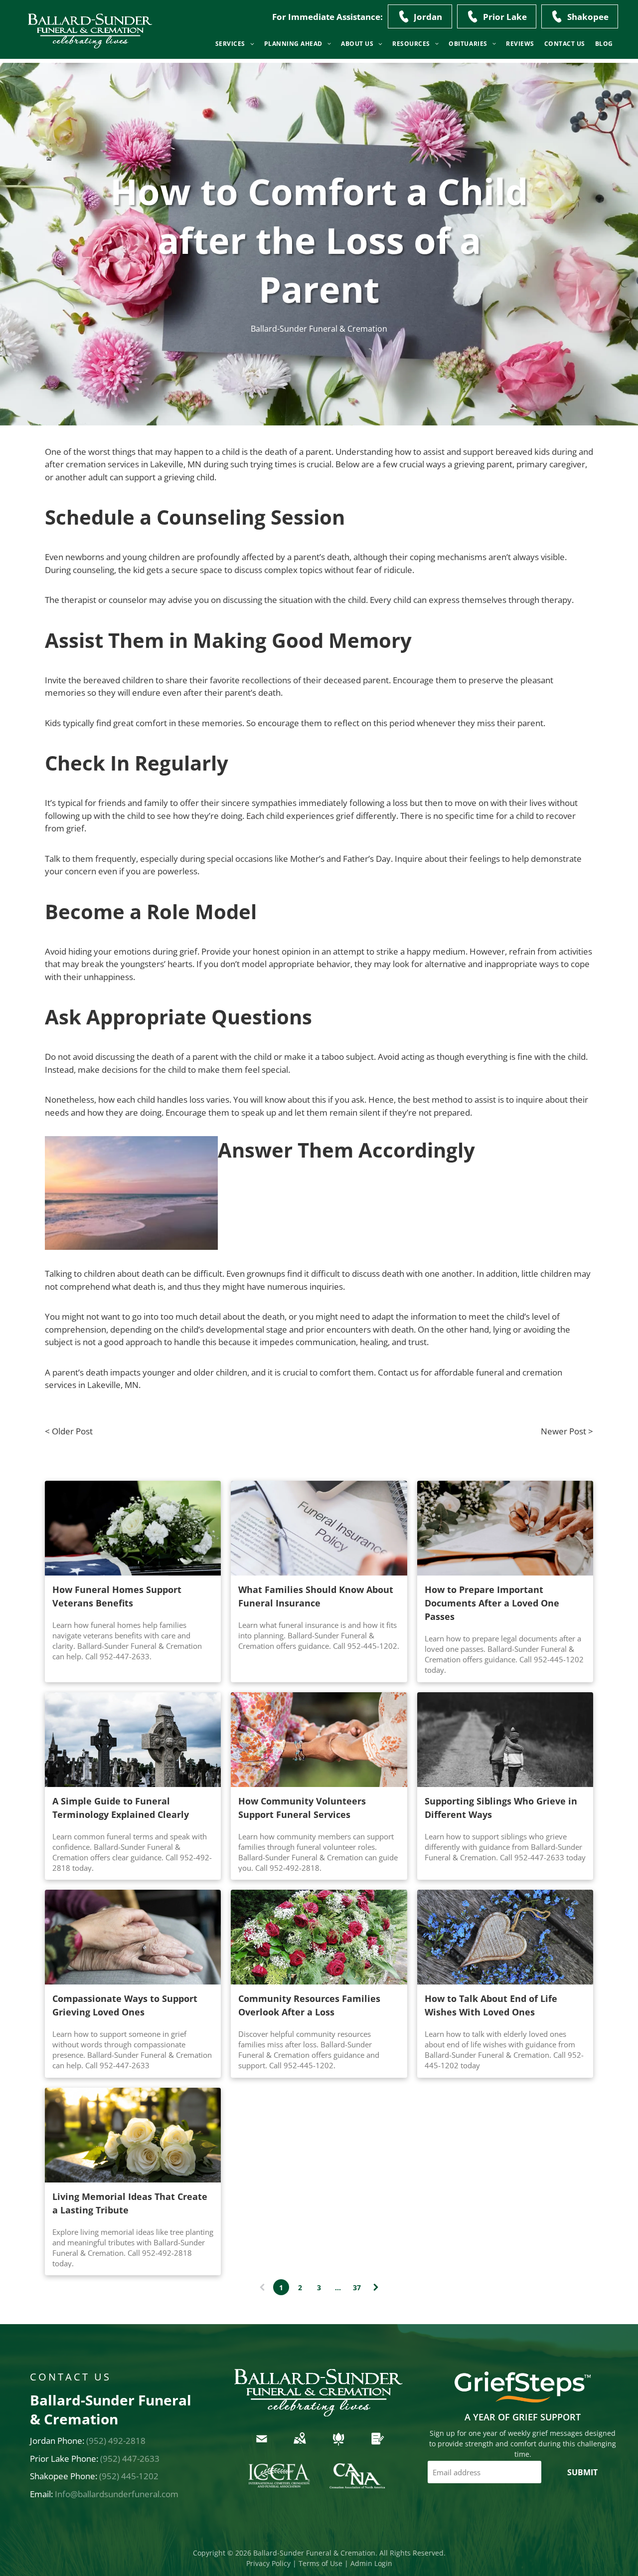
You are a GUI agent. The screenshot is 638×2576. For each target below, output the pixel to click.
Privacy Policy (268, 2563)
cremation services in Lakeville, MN (134, 464)
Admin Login (371, 2563)
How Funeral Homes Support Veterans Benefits (117, 1596)
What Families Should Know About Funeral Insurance (316, 1596)
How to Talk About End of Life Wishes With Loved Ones (491, 2005)
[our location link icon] (300, 2446)
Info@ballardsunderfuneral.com (117, 2494)
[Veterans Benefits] (133, 1528)
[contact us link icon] (262, 2446)
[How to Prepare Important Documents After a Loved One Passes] (505, 1528)
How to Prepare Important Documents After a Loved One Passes (492, 1603)
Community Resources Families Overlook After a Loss (309, 2005)
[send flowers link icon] (338, 2446)
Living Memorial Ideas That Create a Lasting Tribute (130, 2203)
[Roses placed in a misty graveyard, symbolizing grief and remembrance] (319, 1937)
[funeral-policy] (319, 1528)
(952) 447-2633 (130, 2459)
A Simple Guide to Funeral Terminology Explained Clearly (121, 1808)
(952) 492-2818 (116, 2441)
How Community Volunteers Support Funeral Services (302, 1808)
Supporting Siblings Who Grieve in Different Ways (501, 1808)
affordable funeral (469, 1372)
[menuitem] (235, 44)
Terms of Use (320, 2563)
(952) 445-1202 (129, 2476)
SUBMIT (582, 2472)
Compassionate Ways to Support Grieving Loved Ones (125, 2005)
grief (75, 828)
